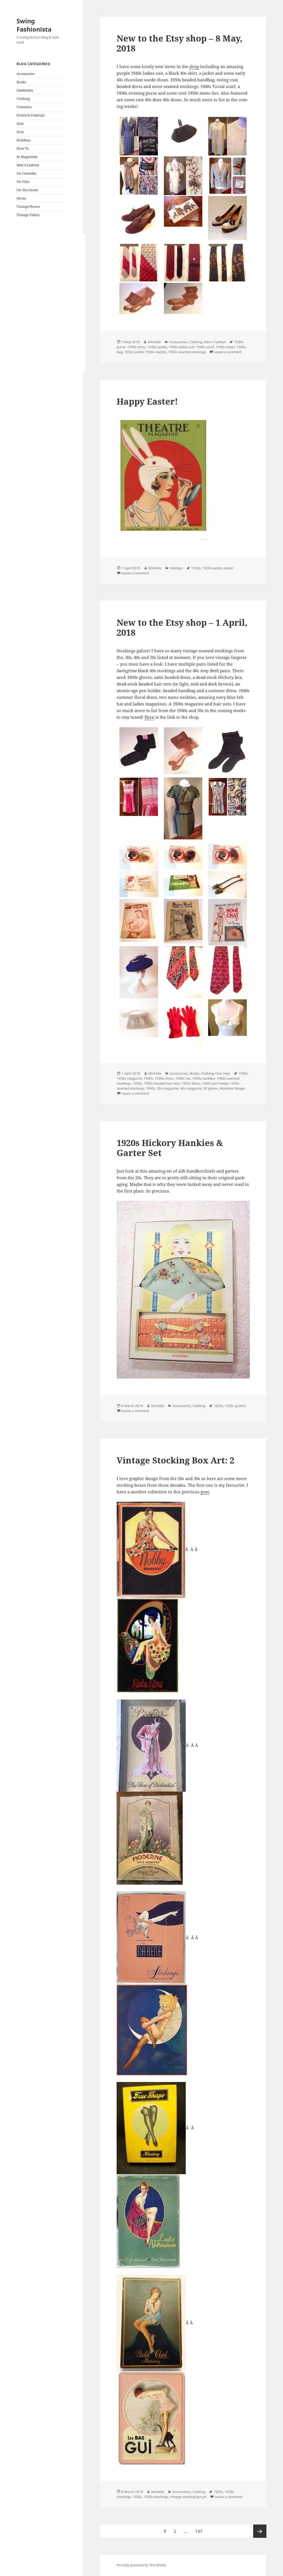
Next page (260, 2531)
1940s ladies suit (181, 347)
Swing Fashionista (34, 25)
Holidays (24, 140)
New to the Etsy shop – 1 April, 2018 (182, 627)
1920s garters (235, 1406)
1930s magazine (129, 1078)
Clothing (23, 99)
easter (229, 568)
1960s (151, 1088)
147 (200, 2531)
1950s (137, 1083)
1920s (196, 568)
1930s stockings (156, 2497)
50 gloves (211, 1088)
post (205, 1492)
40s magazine (191, 1088)
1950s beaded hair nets (162, 1083)
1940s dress (137, 347)
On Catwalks (26, 173)
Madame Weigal (232, 1088)
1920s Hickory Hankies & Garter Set (170, 1148)
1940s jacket (157, 347)
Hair (20, 124)
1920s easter (212, 568)
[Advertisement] (51, 303)
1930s (243, 1073)
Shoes (21, 198)
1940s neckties (204, 1078)
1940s (148, 1078)
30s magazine (168, 1088)
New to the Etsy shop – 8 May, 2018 (180, 43)
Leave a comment (228, 352)
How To (23, 148)
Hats (20, 132)
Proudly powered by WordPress (141, 2565)
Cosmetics (24, 107)
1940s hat (183, 1078)
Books (21, 82)
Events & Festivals (31, 115)
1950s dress (191, 1083)
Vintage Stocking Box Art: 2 (175, 1460)
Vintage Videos (28, 215)
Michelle (154, 342)
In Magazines (27, 157)
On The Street (27, 190)
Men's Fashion (28, 165)
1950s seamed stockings (187, 352)
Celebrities (25, 90)
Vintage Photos (28, 207)
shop (194, 66)
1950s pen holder (215, 1083)
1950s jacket (134, 352)
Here (149, 717)
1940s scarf (205, 347)
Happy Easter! (147, 401)
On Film (23, 182)
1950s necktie (156, 352)
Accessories (25, 74)
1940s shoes (225, 347)
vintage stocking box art (188, 2497)
